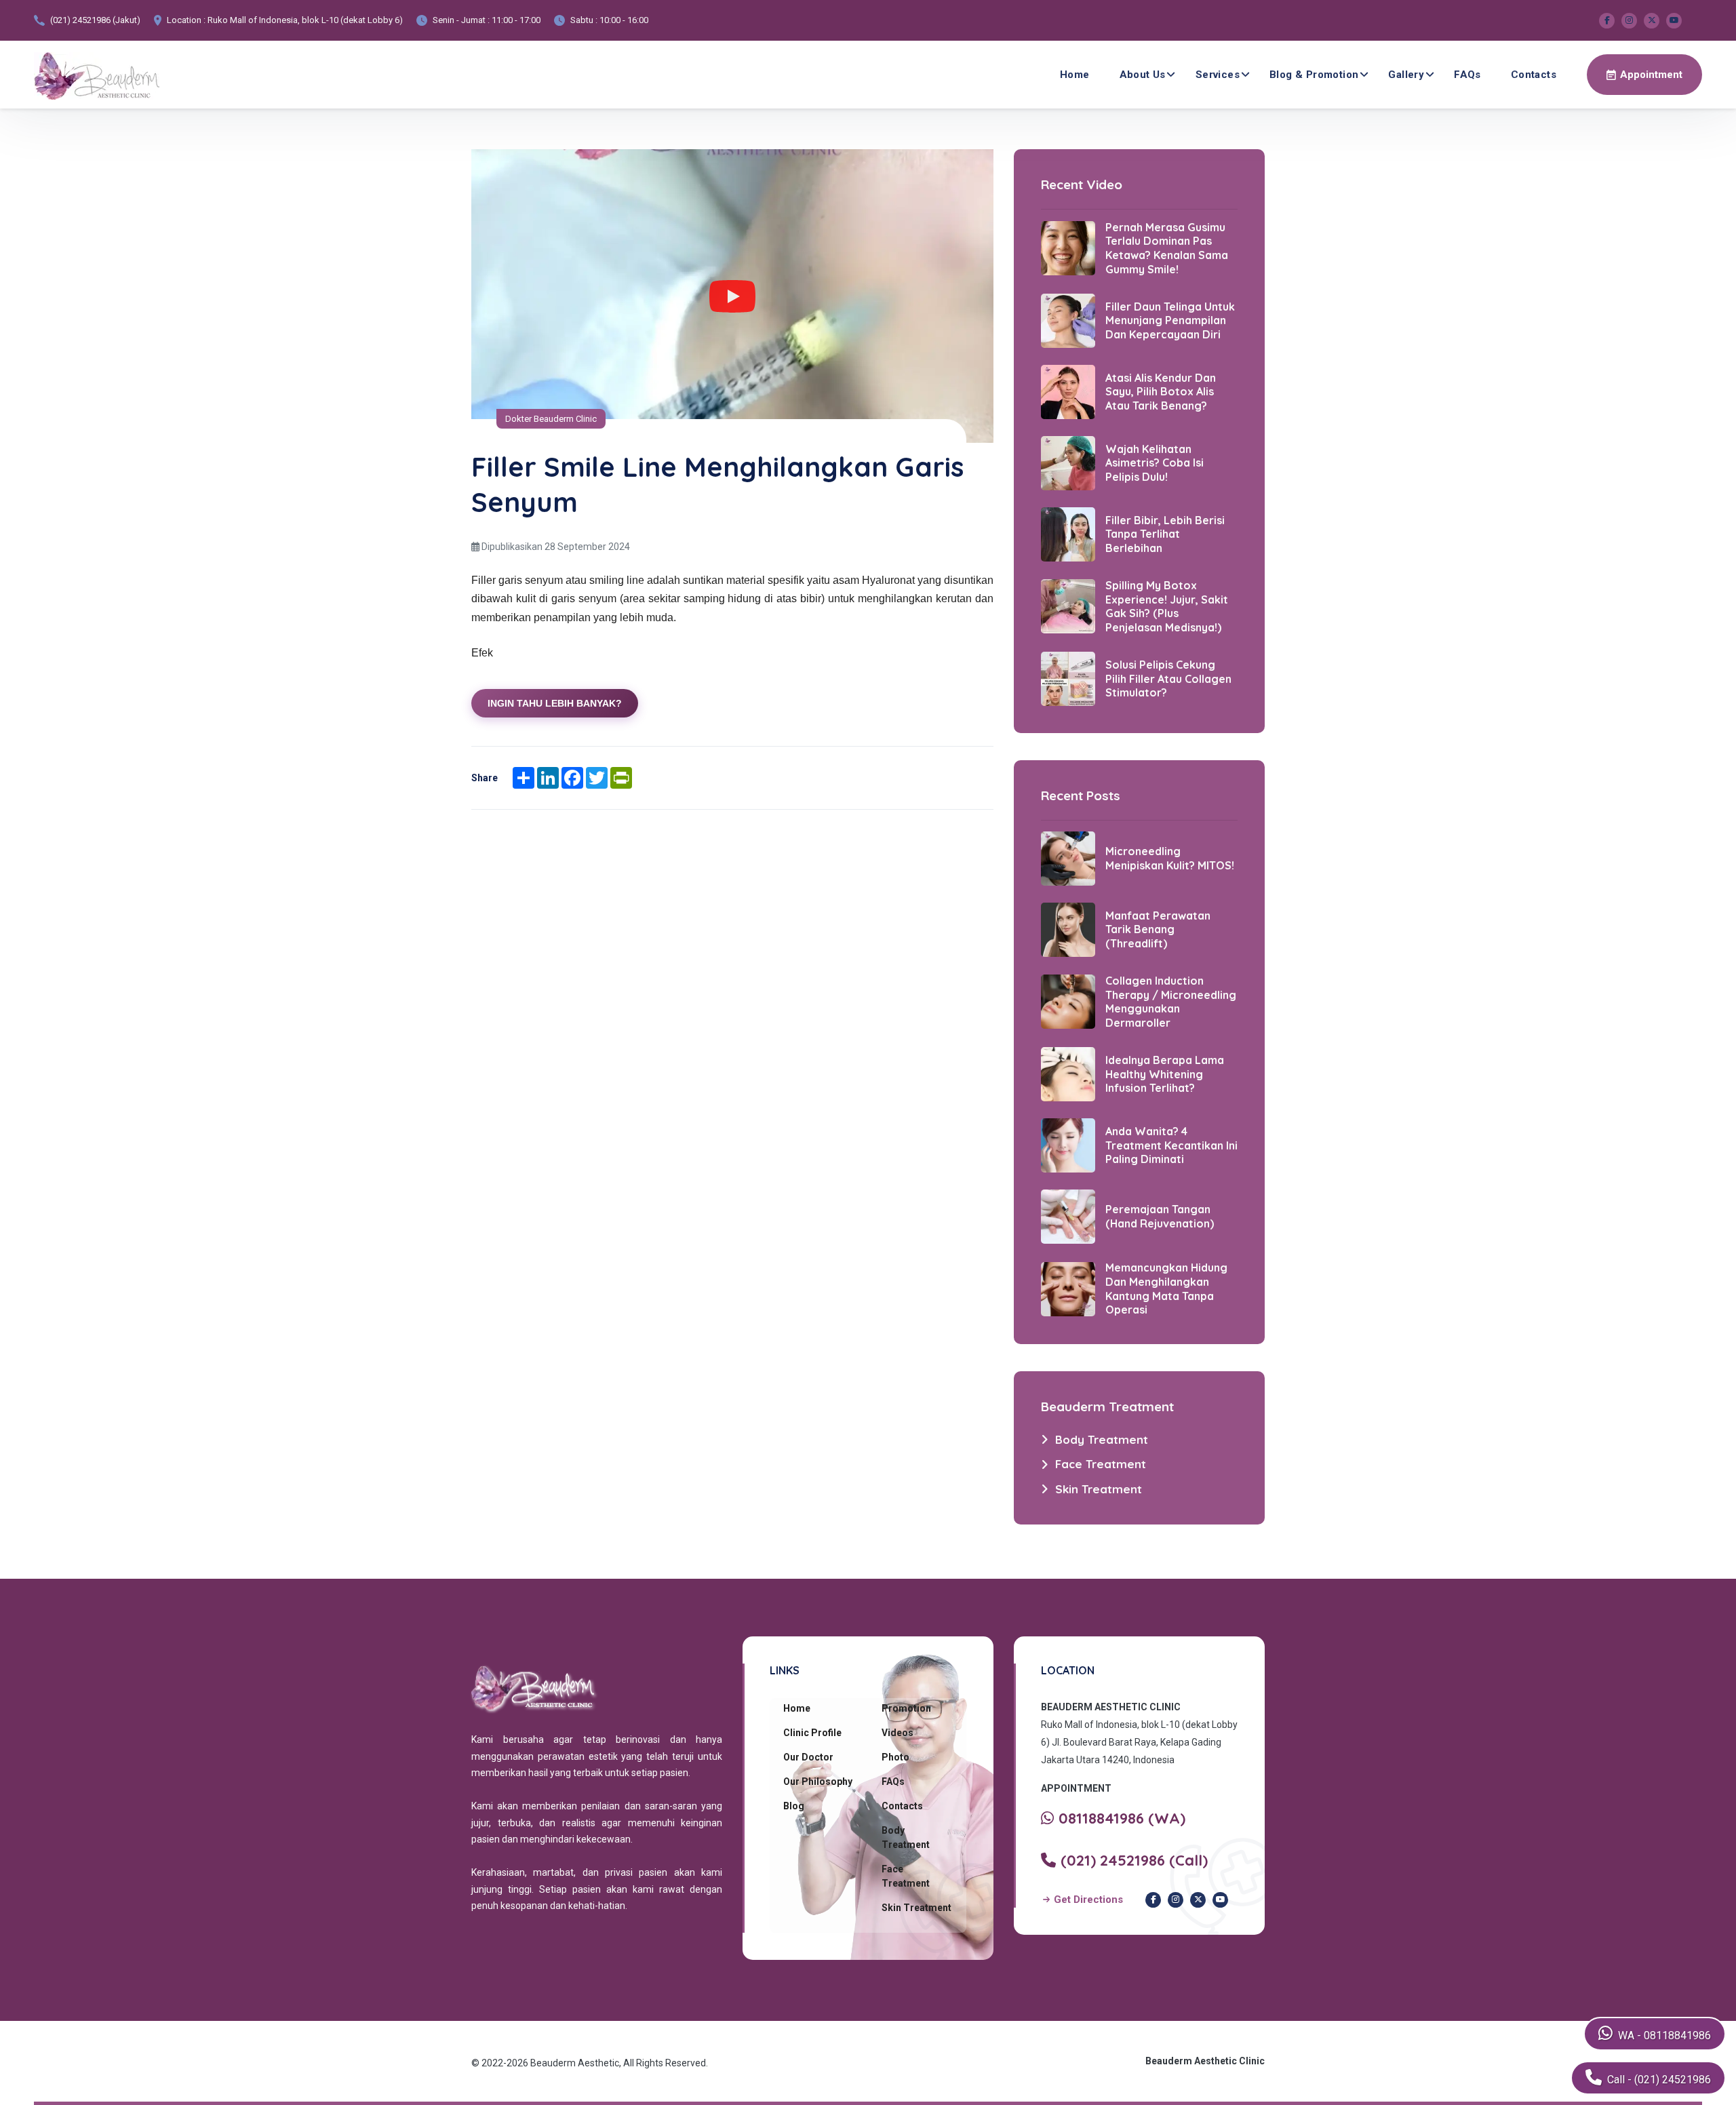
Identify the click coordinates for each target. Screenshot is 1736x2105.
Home (1075, 75)
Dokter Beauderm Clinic (551, 419)
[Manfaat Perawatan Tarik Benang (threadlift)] (1068, 928)
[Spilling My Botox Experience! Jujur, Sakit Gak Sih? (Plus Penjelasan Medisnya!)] (1068, 606)
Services (1218, 75)
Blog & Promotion (1314, 75)
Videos (897, 1733)
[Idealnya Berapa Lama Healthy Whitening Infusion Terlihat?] (1068, 1074)
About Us (1143, 75)
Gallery (1406, 75)
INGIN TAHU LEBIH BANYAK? (555, 703)
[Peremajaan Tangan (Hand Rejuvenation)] (1068, 1216)
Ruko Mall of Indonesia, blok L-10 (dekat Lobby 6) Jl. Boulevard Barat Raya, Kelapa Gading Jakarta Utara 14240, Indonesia (1139, 1742)
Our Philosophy (818, 1782)
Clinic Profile (812, 1733)
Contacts (1534, 75)
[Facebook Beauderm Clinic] (1607, 21)
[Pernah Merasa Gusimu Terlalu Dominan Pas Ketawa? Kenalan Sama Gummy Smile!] (1068, 248)
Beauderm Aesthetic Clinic (1205, 2061)
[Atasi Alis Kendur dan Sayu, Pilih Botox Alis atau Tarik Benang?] (1068, 391)
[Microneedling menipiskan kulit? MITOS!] (1068, 857)
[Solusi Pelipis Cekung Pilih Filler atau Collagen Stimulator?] (1068, 678)
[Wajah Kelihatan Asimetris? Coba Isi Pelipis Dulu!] (1068, 463)
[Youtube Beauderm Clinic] (1674, 21)
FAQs (1467, 75)
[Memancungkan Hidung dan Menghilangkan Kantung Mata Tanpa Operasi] (1068, 1288)
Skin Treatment (916, 1908)
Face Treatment (906, 1876)
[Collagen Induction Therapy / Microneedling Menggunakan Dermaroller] (1068, 1001)
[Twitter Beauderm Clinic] (1652, 21)
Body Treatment (906, 1837)
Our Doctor (808, 1757)
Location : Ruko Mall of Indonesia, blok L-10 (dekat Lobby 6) (285, 20)
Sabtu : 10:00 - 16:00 (609, 20)
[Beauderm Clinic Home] (97, 75)
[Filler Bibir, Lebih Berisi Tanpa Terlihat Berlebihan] (1068, 534)
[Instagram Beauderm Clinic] (1629, 21)
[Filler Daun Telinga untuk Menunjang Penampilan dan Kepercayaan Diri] (1068, 320)
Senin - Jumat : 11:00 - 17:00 (487, 20)
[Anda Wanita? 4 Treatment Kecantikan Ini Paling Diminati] (1068, 1145)
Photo (895, 1757)
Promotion (906, 1708)
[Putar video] (732, 296)
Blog (794, 1806)
